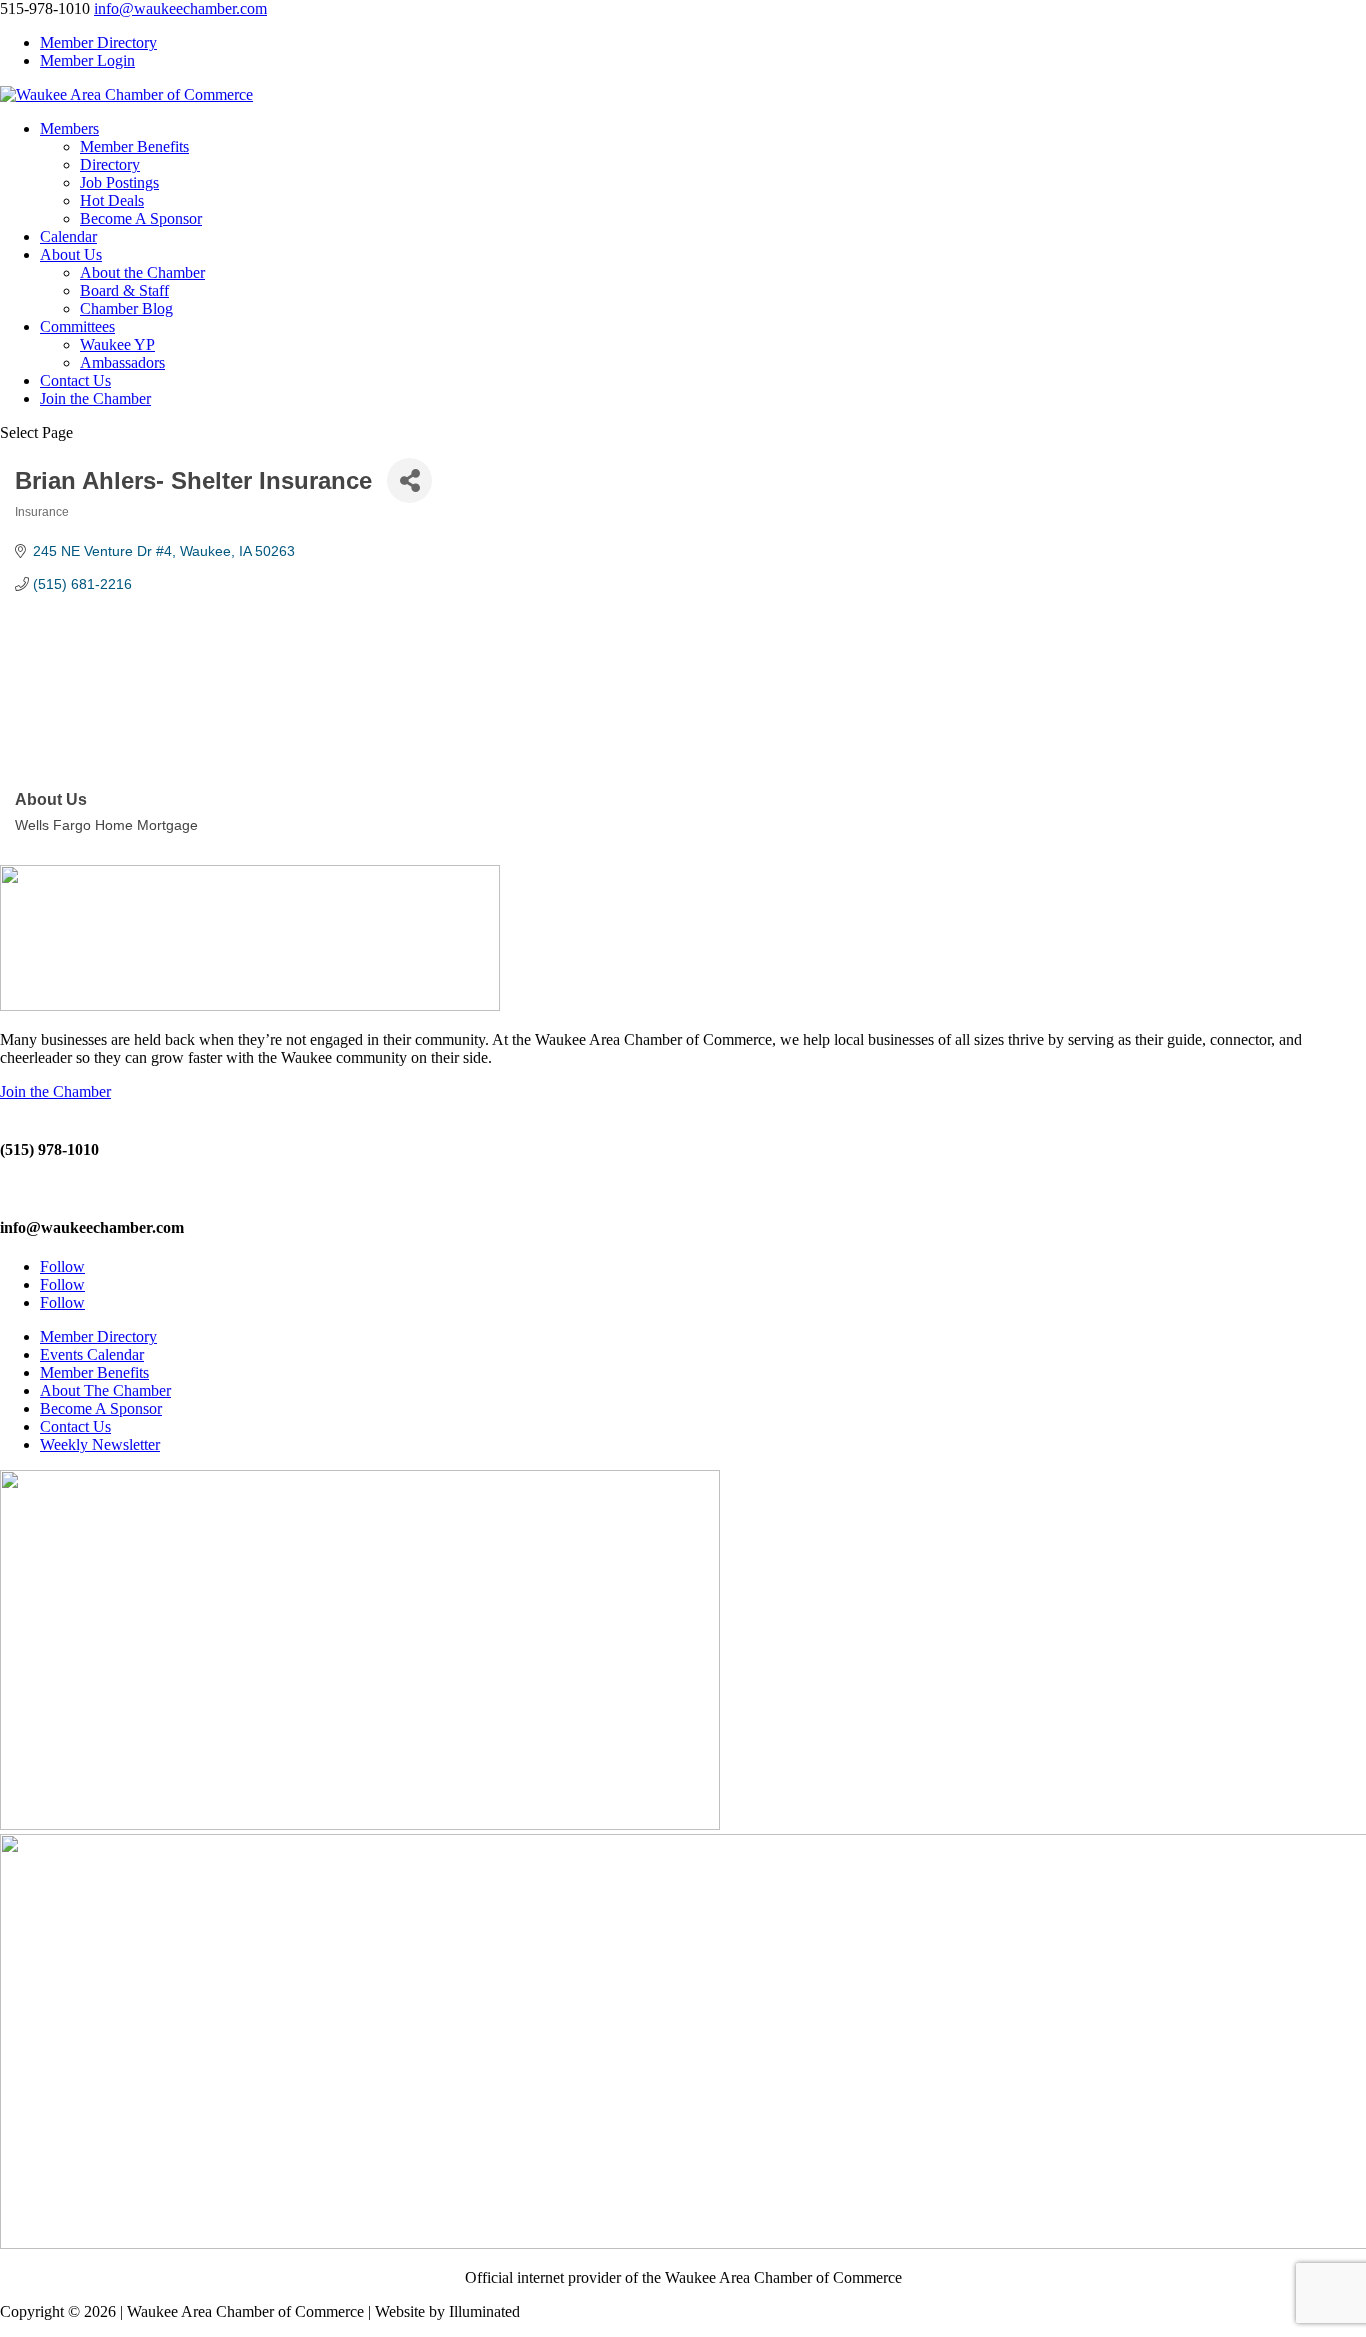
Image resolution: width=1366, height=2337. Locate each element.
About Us (71, 254)
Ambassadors (122, 362)
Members (69, 128)
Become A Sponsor (141, 218)
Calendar (68, 236)
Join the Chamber (95, 398)
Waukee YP (117, 344)
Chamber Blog (126, 308)
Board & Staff (124, 290)
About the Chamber (142, 272)
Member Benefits (134, 146)
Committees (77, 326)
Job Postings (119, 182)
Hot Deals (112, 200)
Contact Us (75, 380)
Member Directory (98, 42)
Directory (110, 164)
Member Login (87, 60)
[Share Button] (409, 480)
